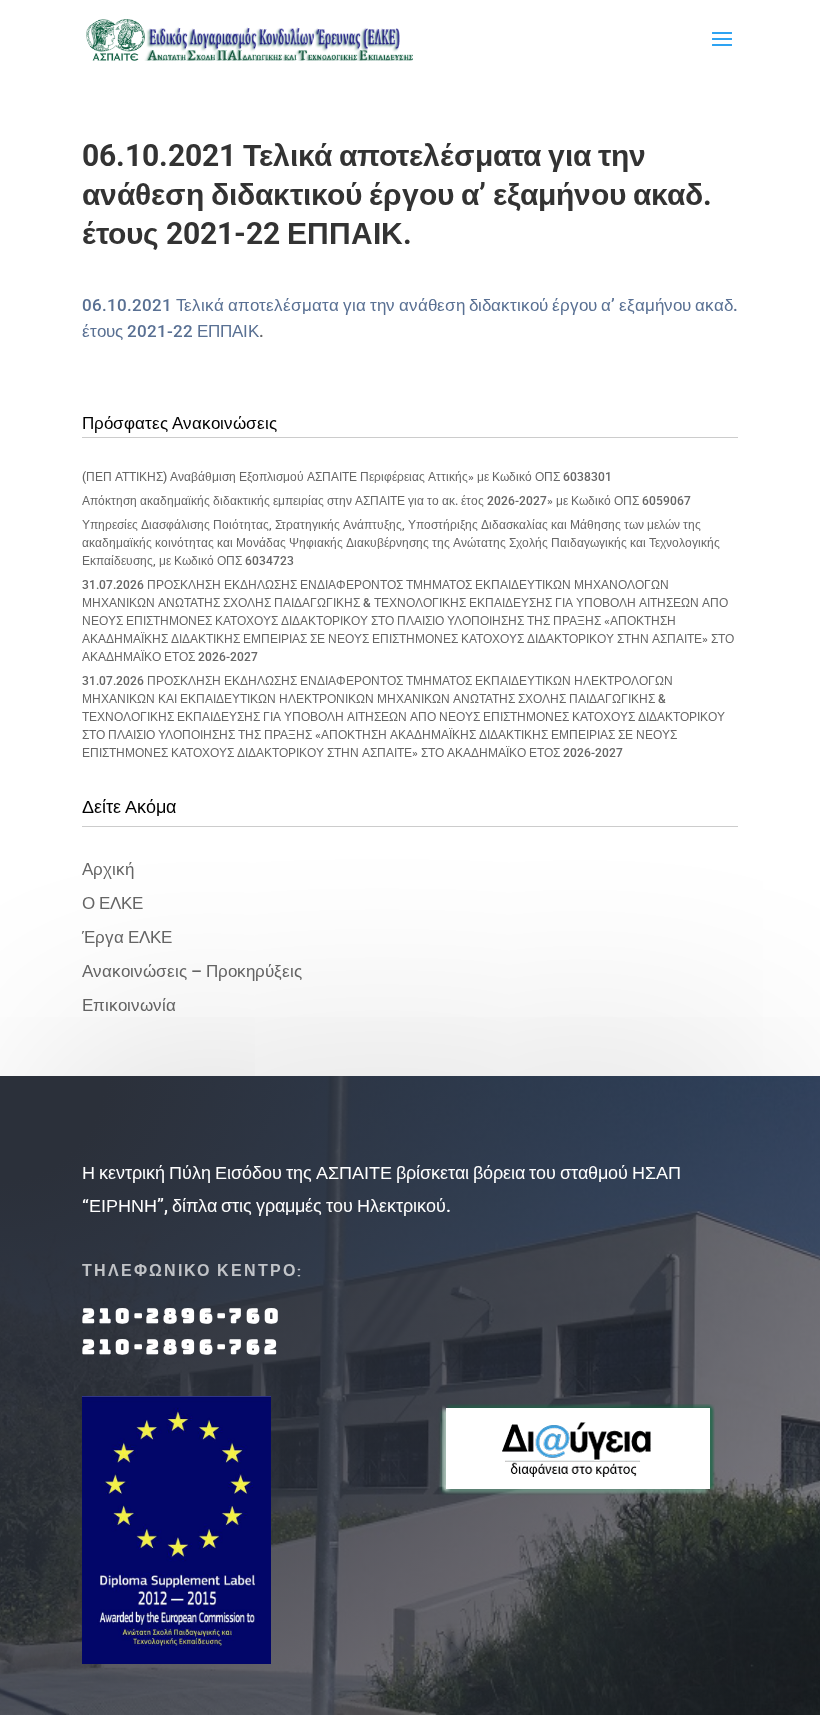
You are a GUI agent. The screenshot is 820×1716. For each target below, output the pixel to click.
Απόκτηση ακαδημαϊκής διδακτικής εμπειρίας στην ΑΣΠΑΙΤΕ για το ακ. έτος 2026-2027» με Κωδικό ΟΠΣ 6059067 (386, 501)
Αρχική (108, 869)
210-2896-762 (181, 1347)
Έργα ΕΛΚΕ (127, 937)
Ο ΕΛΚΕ (112, 903)
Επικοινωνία (129, 1005)
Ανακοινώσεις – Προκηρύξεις (192, 971)
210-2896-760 (182, 1316)
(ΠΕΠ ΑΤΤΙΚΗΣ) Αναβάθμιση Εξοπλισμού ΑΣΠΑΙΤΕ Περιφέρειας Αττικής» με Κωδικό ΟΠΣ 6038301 (347, 477)
